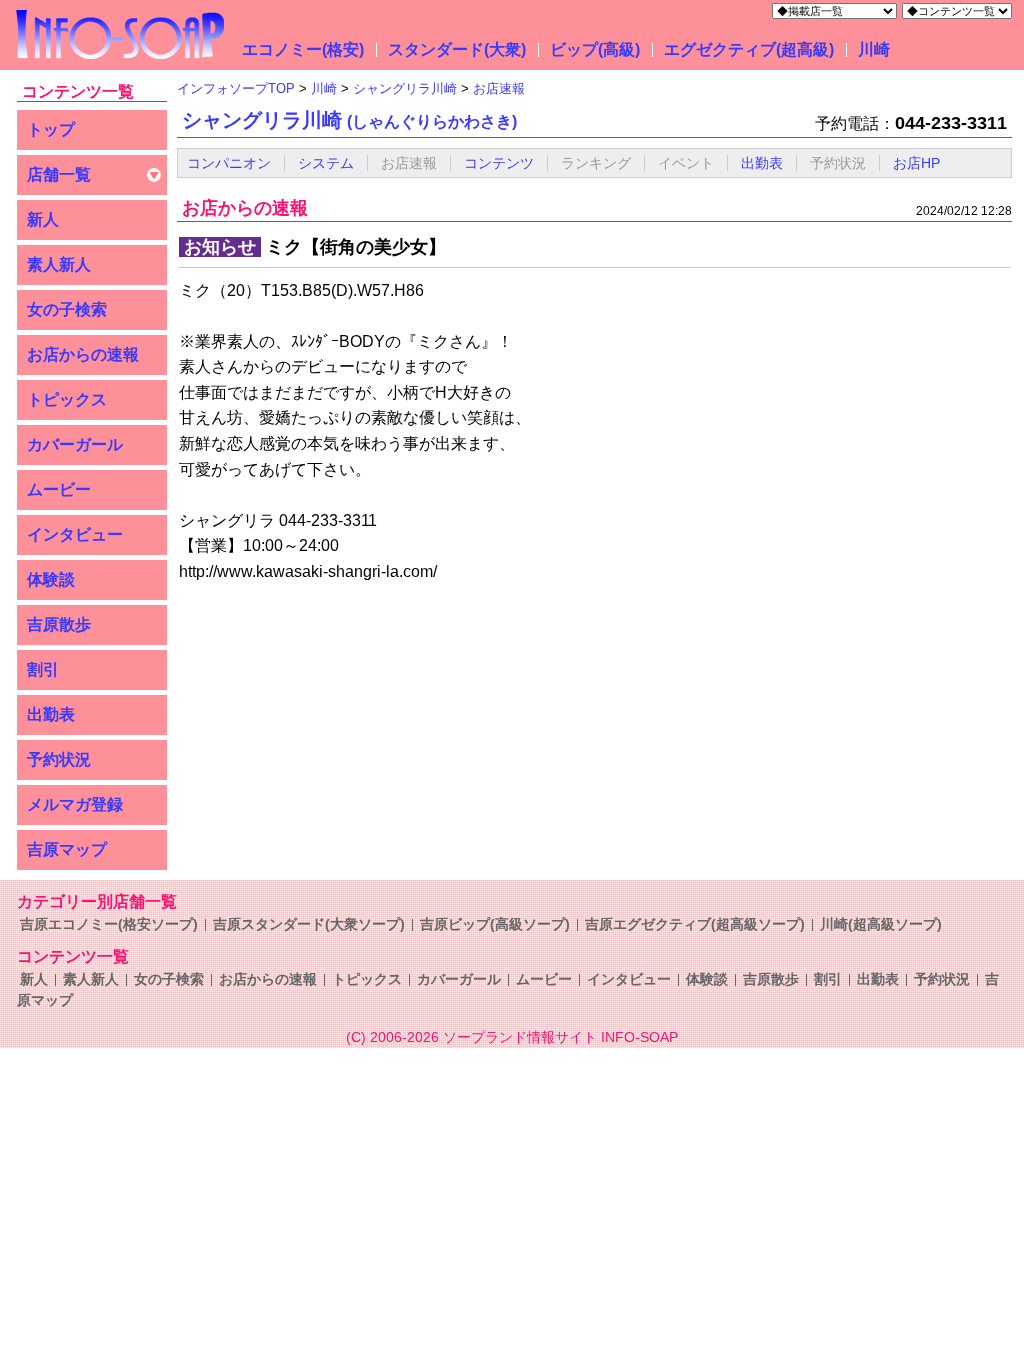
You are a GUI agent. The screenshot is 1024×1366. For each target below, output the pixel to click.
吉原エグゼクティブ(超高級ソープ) (695, 924)
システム (326, 163)
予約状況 (59, 759)
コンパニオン (229, 163)
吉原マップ (67, 849)
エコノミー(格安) (303, 49)
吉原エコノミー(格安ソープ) (109, 924)
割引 (43, 669)
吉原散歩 (59, 624)
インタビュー (75, 534)
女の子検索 (67, 309)
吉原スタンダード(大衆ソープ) (309, 924)
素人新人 (59, 264)
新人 (43, 219)
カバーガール (75, 444)
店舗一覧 (59, 174)
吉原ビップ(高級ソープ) (495, 924)
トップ (51, 129)
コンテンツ (499, 163)
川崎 (874, 49)
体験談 (51, 579)
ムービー (59, 489)
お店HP (916, 163)
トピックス (67, 399)
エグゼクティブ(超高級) (749, 49)
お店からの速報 (83, 354)
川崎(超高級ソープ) (881, 924)
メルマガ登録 (75, 804)
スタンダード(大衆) (457, 49)
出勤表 (51, 714)
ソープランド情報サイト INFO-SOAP (560, 1037)
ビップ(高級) (595, 49)
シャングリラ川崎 (349, 120)
